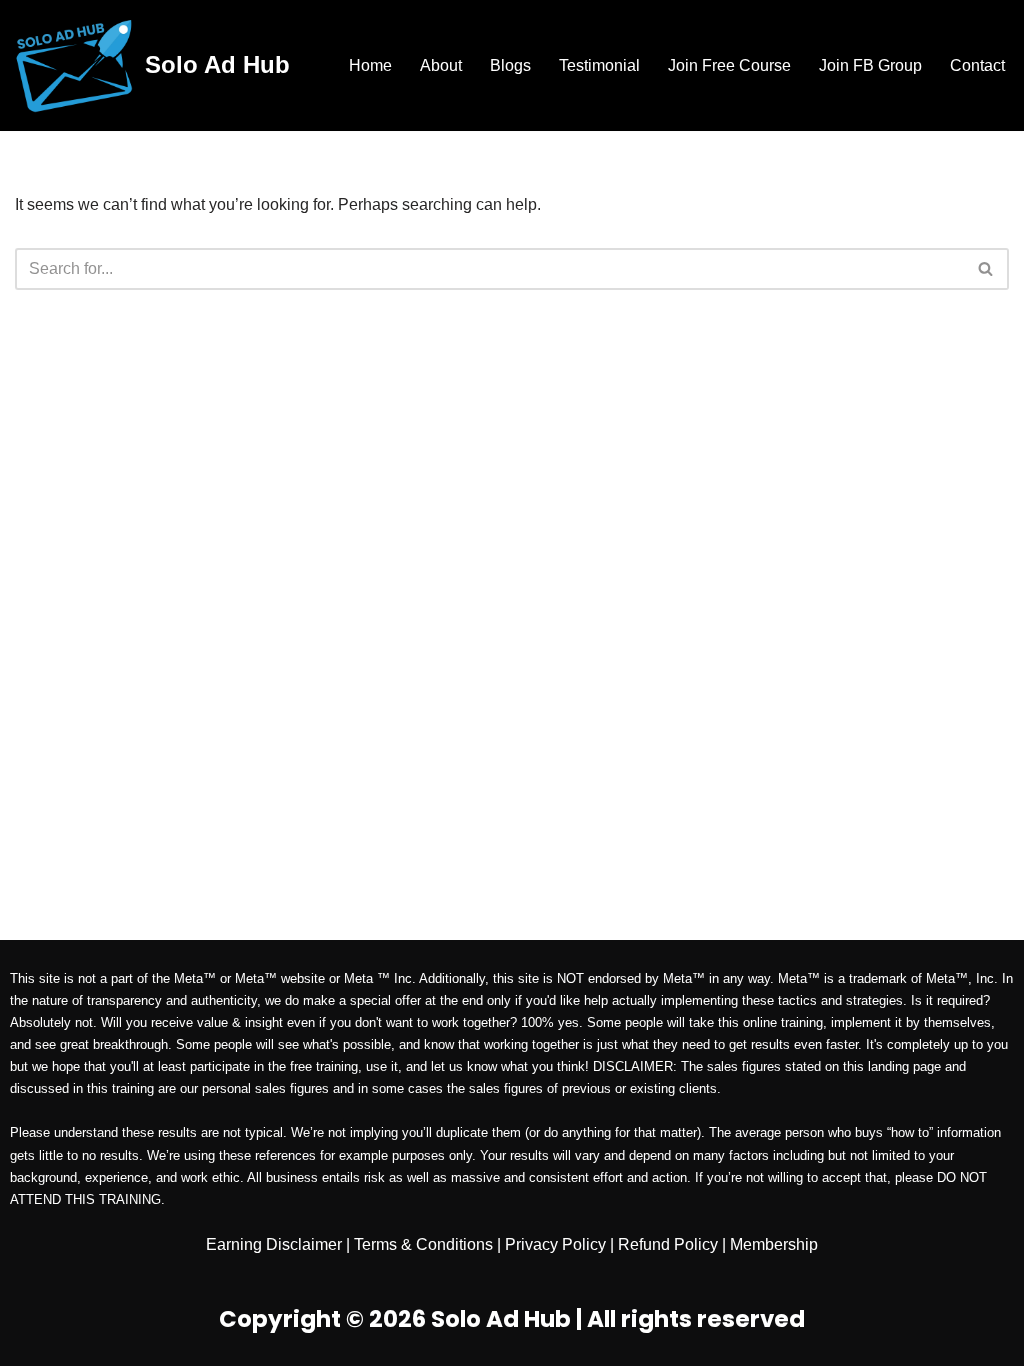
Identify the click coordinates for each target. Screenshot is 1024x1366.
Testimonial (599, 65)
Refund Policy (668, 1244)
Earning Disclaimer (274, 1244)
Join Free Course (729, 65)
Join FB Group (870, 65)
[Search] (986, 269)
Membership (774, 1244)
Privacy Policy (555, 1244)
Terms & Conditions (423, 1244)
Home (370, 65)
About (441, 65)
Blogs (510, 65)
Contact (977, 65)
